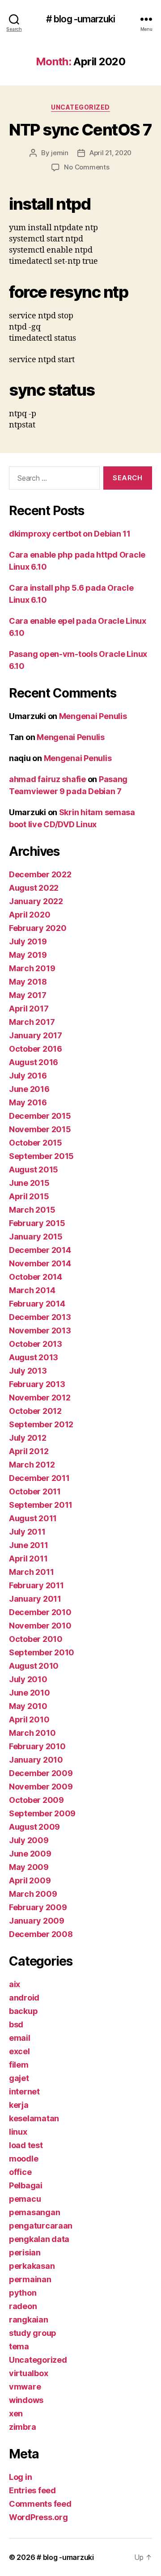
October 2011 (35, 1491)
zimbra (22, 2427)
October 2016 (36, 1049)
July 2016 (28, 1076)
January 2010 (36, 1760)
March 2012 (32, 1465)
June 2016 (29, 1089)
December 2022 (40, 874)
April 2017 (29, 1009)
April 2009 (30, 1880)
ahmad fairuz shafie (47, 779)
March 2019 (32, 968)
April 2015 (29, 1196)
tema (19, 2346)
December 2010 (40, 1612)
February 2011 (36, 1585)
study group (33, 2333)
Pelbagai (26, 2185)
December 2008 (41, 1934)
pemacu (25, 2199)
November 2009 (41, 1787)
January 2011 (35, 1599)
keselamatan (34, 2118)
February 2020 (38, 928)
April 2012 (29, 1451)
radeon (23, 2306)
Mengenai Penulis (93, 716)
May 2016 (28, 1102)
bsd (16, 2024)
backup (23, 2011)
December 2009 (41, 1773)
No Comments (87, 167)
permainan (30, 2279)
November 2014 (40, 1263)
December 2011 (39, 1478)
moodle (23, 2159)
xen (16, 2413)
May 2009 (29, 1867)
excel (19, 2051)
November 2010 (40, 1626)
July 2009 (29, 1840)
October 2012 (35, 1411)
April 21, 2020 (110, 153)
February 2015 (37, 1223)
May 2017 (28, 995)
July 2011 (27, 1532)
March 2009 (33, 1894)
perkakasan (32, 2266)
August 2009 (34, 1827)
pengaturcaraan (41, 2226)
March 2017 (32, 1022)
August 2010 (34, 1666)
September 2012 (41, 1424)
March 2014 (32, 1290)
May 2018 (28, 982)
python (23, 2293)
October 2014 (36, 1277)
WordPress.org (38, 2517)
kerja (19, 2105)
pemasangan (34, 2212)
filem (19, 2065)
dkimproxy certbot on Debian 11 (70, 534)
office (20, 2172)
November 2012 (40, 1398)
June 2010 (30, 1693)
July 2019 (28, 941)
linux (18, 2132)
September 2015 (41, 1156)
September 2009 (42, 1813)
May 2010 (28, 1706)
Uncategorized (80, 107)
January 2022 (36, 901)
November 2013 (40, 1330)
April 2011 (28, 1559)
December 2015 (40, 1116)
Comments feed (40, 2504)
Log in (20, 2477)
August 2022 (34, 888)
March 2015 (32, 1210)
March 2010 (32, 1733)
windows (26, 2400)
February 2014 (37, 1304)
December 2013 (40, 1317)
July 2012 (28, 1438)
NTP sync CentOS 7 (80, 130)
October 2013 (36, 1344)
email (20, 2038)
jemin (60, 153)
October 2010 (36, 1639)
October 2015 (36, 1143)
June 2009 (30, 1854)
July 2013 (28, 1371)
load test (26, 2145)
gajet (19, 2078)
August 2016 (34, 1062)
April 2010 (29, 1719)
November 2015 (40, 1129)
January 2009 (37, 1921)
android (24, 1998)
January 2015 (36, 1237)
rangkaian (29, 2320)
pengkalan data (39, 2239)
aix (15, 1984)
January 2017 (36, 1035)
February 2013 (37, 1384)
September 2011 (41, 1505)
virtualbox (28, 2373)
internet (24, 2092)
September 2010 (42, 1652)
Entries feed (32, 2490)
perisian (25, 2252)
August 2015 (34, 1170)
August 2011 (33, 1518)
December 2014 (40, 1250)
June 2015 (29, 1183)
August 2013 (34, 1357)
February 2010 (37, 1746)
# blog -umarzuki (80, 19)
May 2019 (28, 955)
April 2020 (30, 915)
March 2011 (31, 1572)
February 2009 (38, 1907)
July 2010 (28, 1679)
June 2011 (29, 1545)
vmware (25, 2387)
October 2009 (36, 1800)
